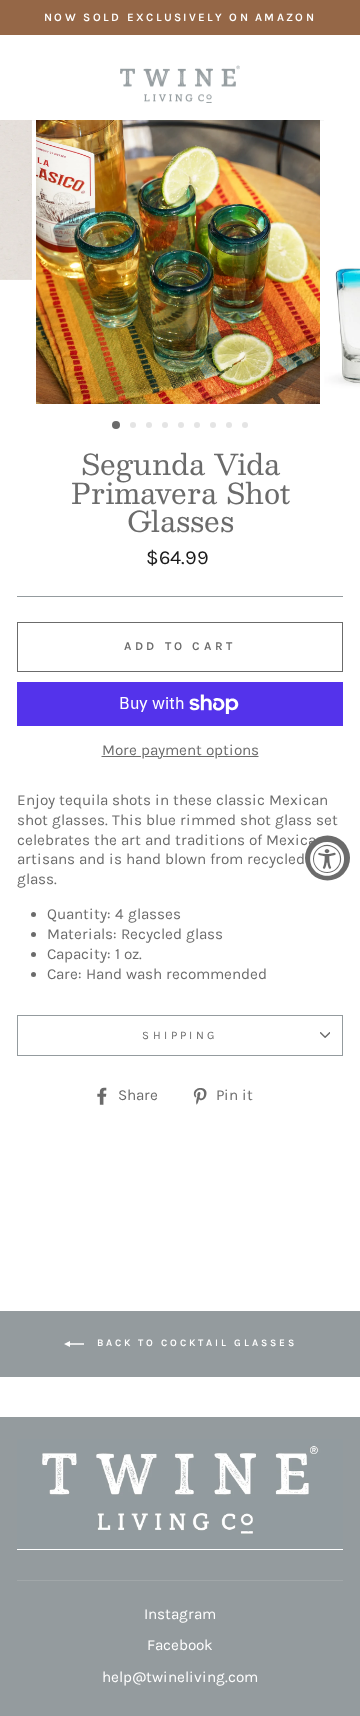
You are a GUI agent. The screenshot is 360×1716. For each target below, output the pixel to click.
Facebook (180, 1645)
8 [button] (231, 427)
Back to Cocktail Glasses (194, 1343)
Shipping (180, 1035)
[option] (180, 17)
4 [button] (167, 427)
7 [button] (215, 427)
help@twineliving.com (180, 1677)
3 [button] (151, 427)
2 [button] (135, 427)
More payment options (180, 750)
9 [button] (247, 427)
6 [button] (199, 427)
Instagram (180, 1614)
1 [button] (117, 426)
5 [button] (183, 427)
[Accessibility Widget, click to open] (327, 858)
